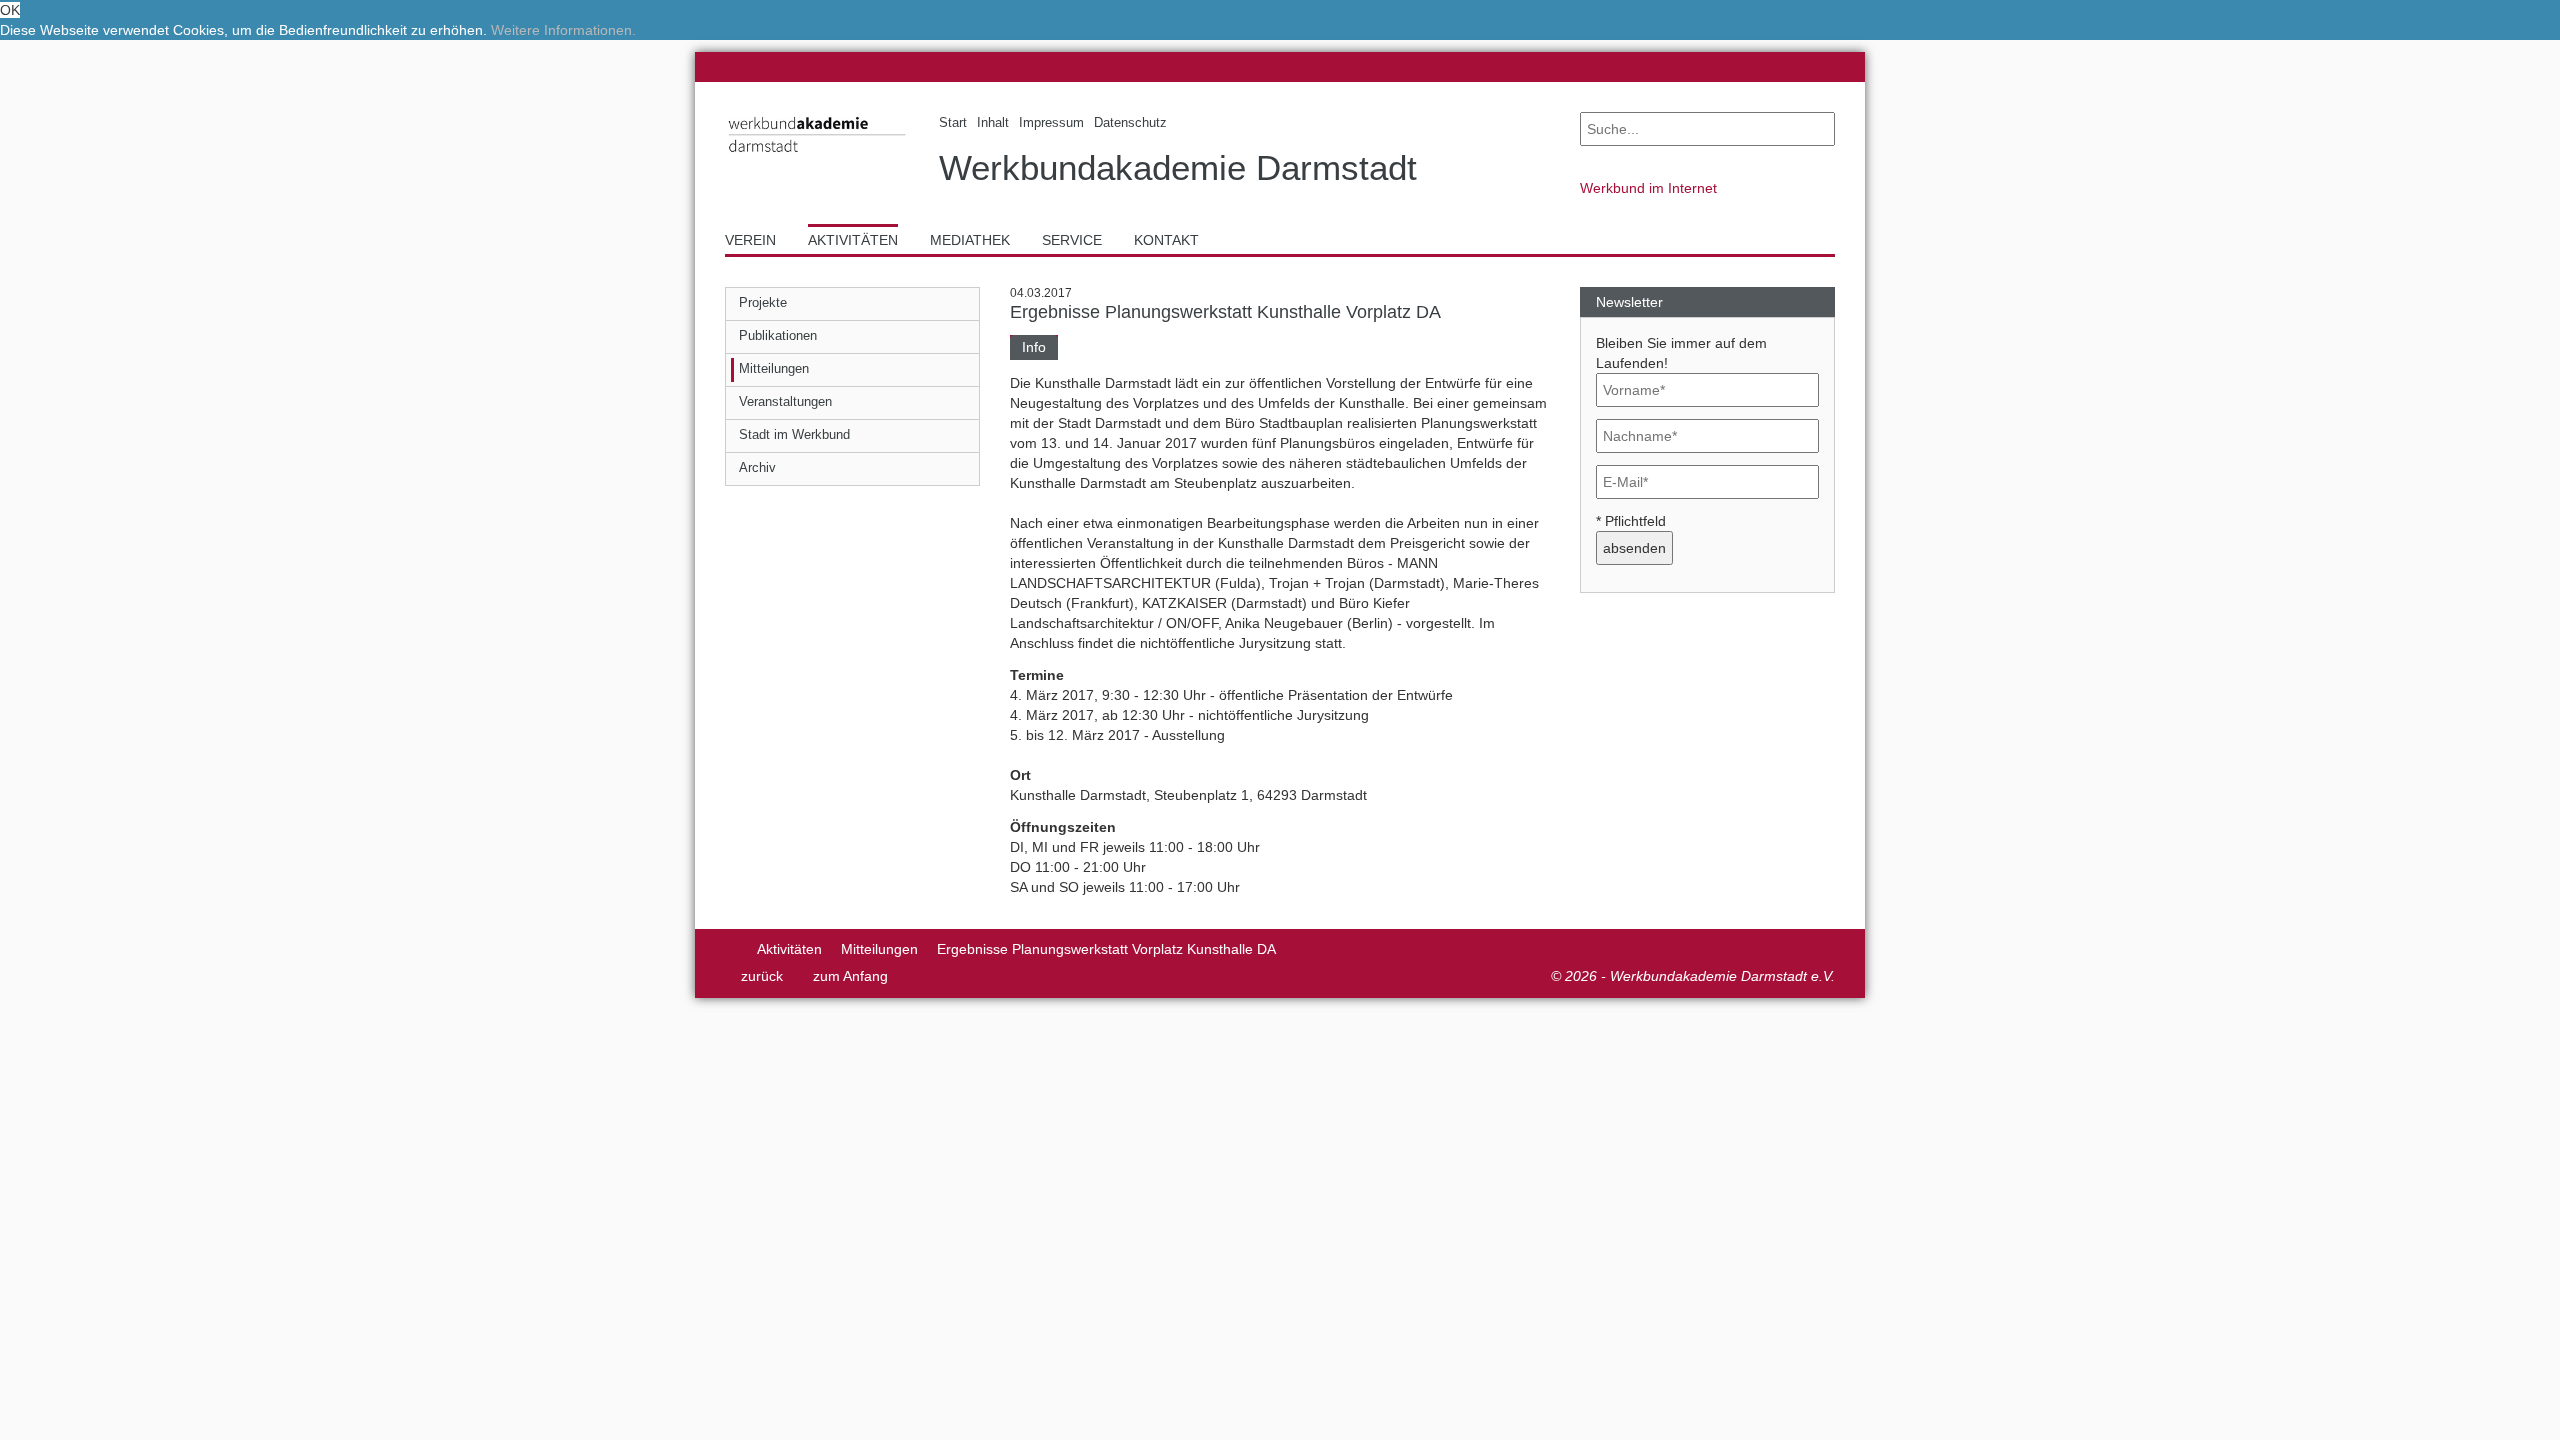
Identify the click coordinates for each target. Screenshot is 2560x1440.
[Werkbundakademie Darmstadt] (817, 156)
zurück (762, 976)
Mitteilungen (879, 949)
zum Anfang (850, 976)
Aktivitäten (789, 949)
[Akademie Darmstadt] (731, 949)
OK (10, 10)
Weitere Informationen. (563, 30)
